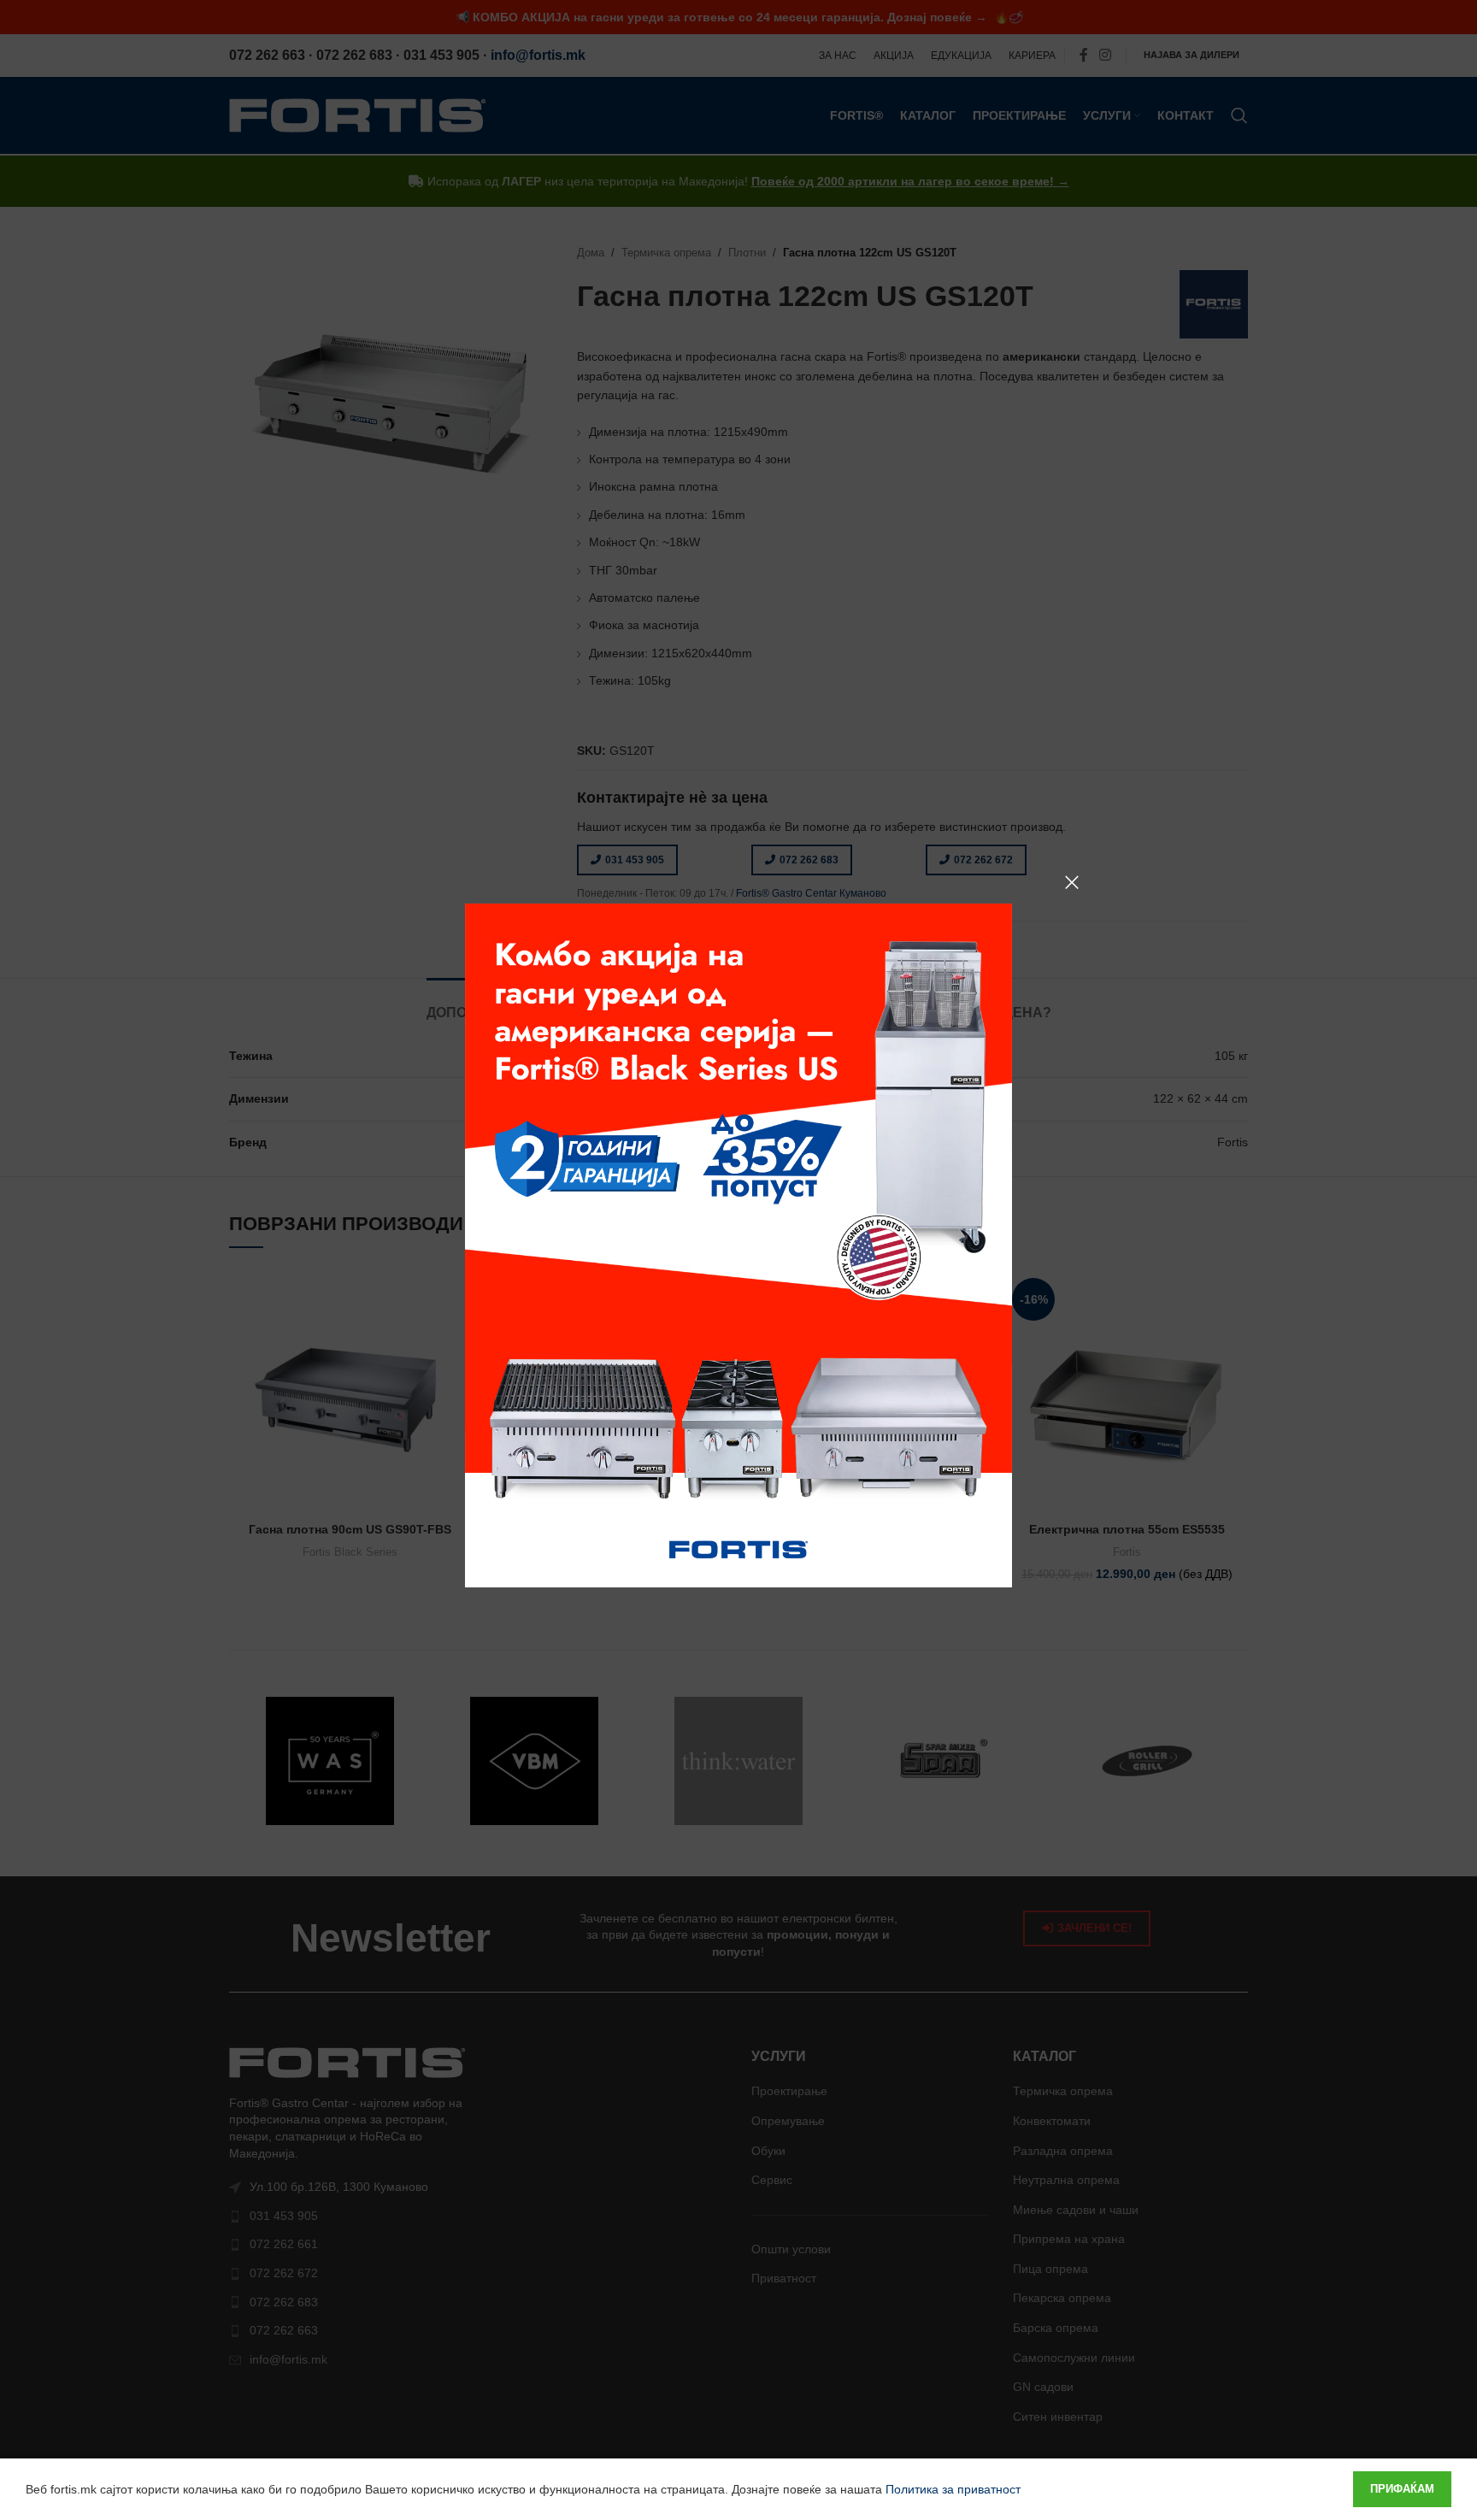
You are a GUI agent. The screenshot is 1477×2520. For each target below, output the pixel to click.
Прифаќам (1402, 2489)
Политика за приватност (953, 2489)
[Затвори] (1072, 882)
